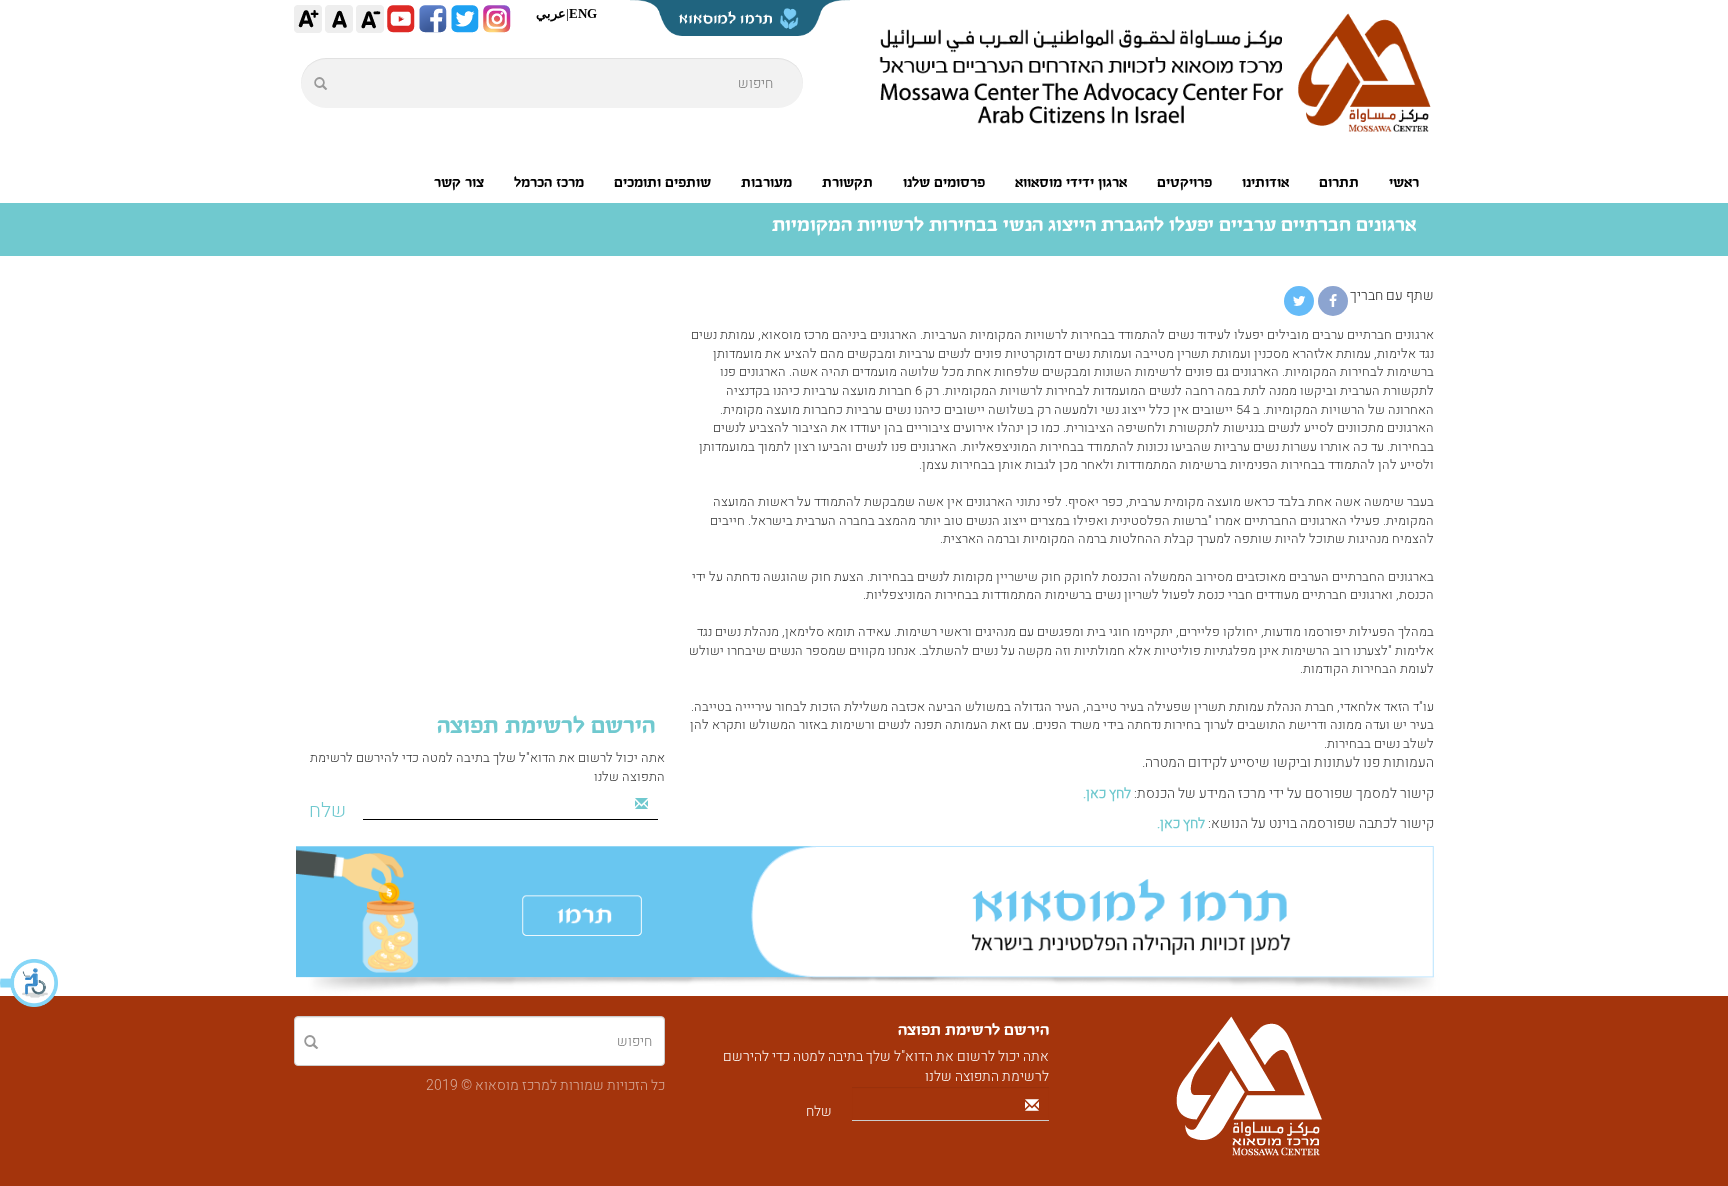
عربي (551, 13)
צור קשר (459, 182)
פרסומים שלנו (944, 182)
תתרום (1339, 182)
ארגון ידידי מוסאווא (1071, 182)
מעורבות (766, 182)
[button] (30, 983)
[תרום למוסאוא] (864, 921)
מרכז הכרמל (549, 182)
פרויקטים (1184, 182)
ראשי (1404, 182)
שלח (327, 810)
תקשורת (847, 182)
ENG (583, 13)
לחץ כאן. (1107, 793)
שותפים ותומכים (662, 182)
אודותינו (1265, 182)
